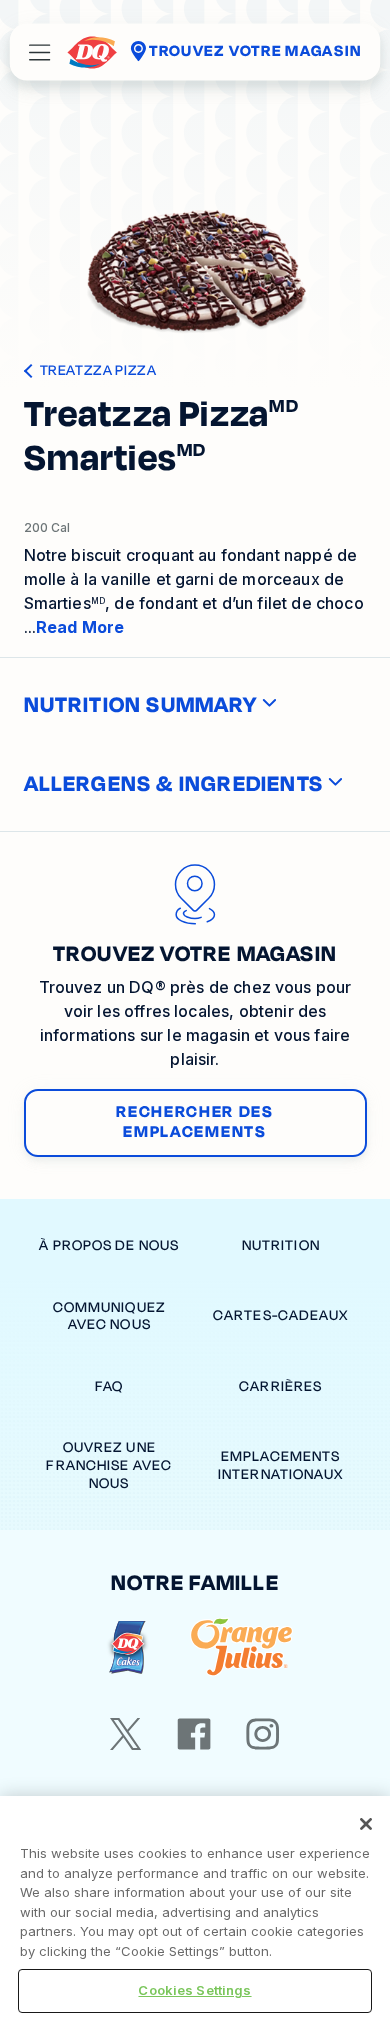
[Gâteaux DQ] (127, 1647)
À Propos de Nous (109, 1245)
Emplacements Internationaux (281, 1465)
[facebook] (194, 1734)
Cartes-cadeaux (281, 1315)
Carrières (280, 1386)
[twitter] (126, 1734)
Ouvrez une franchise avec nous (109, 1465)
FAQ (109, 1386)
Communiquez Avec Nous (109, 1316)
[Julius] (241, 1647)
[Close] (366, 1824)
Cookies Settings (194, 1990)
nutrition (281, 1245)
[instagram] (263, 1734)
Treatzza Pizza (98, 371)
